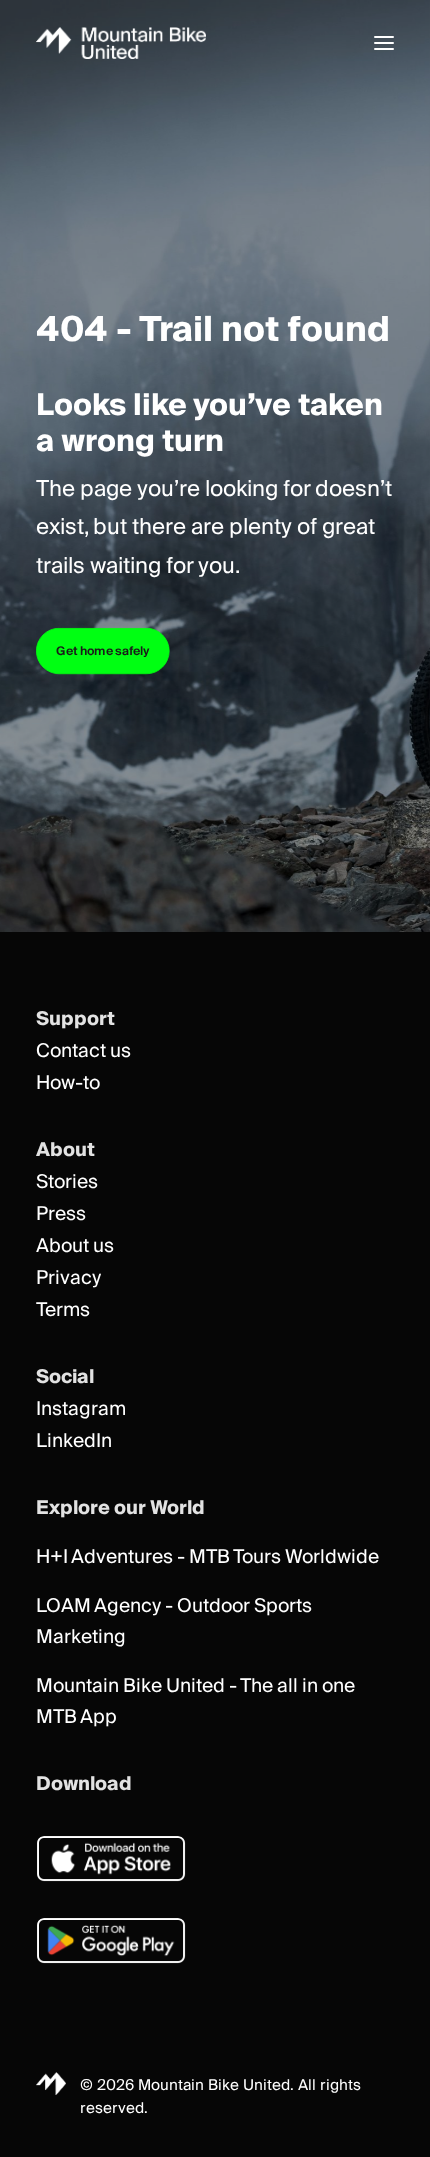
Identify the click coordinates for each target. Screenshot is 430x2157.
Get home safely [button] (103, 651)
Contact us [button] (83, 1051)
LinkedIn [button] (74, 1441)
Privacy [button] (68, 1278)
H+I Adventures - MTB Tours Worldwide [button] (207, 1557)
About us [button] (75, 1246)
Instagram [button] (81, 1409)
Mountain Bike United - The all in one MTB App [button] (195, 1702)
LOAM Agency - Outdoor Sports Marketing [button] (174, 1622)
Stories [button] (67, 1182)
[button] (384, 43)
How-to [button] (68, 1083)
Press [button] (61, 1214)
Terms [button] (63, 1310)
